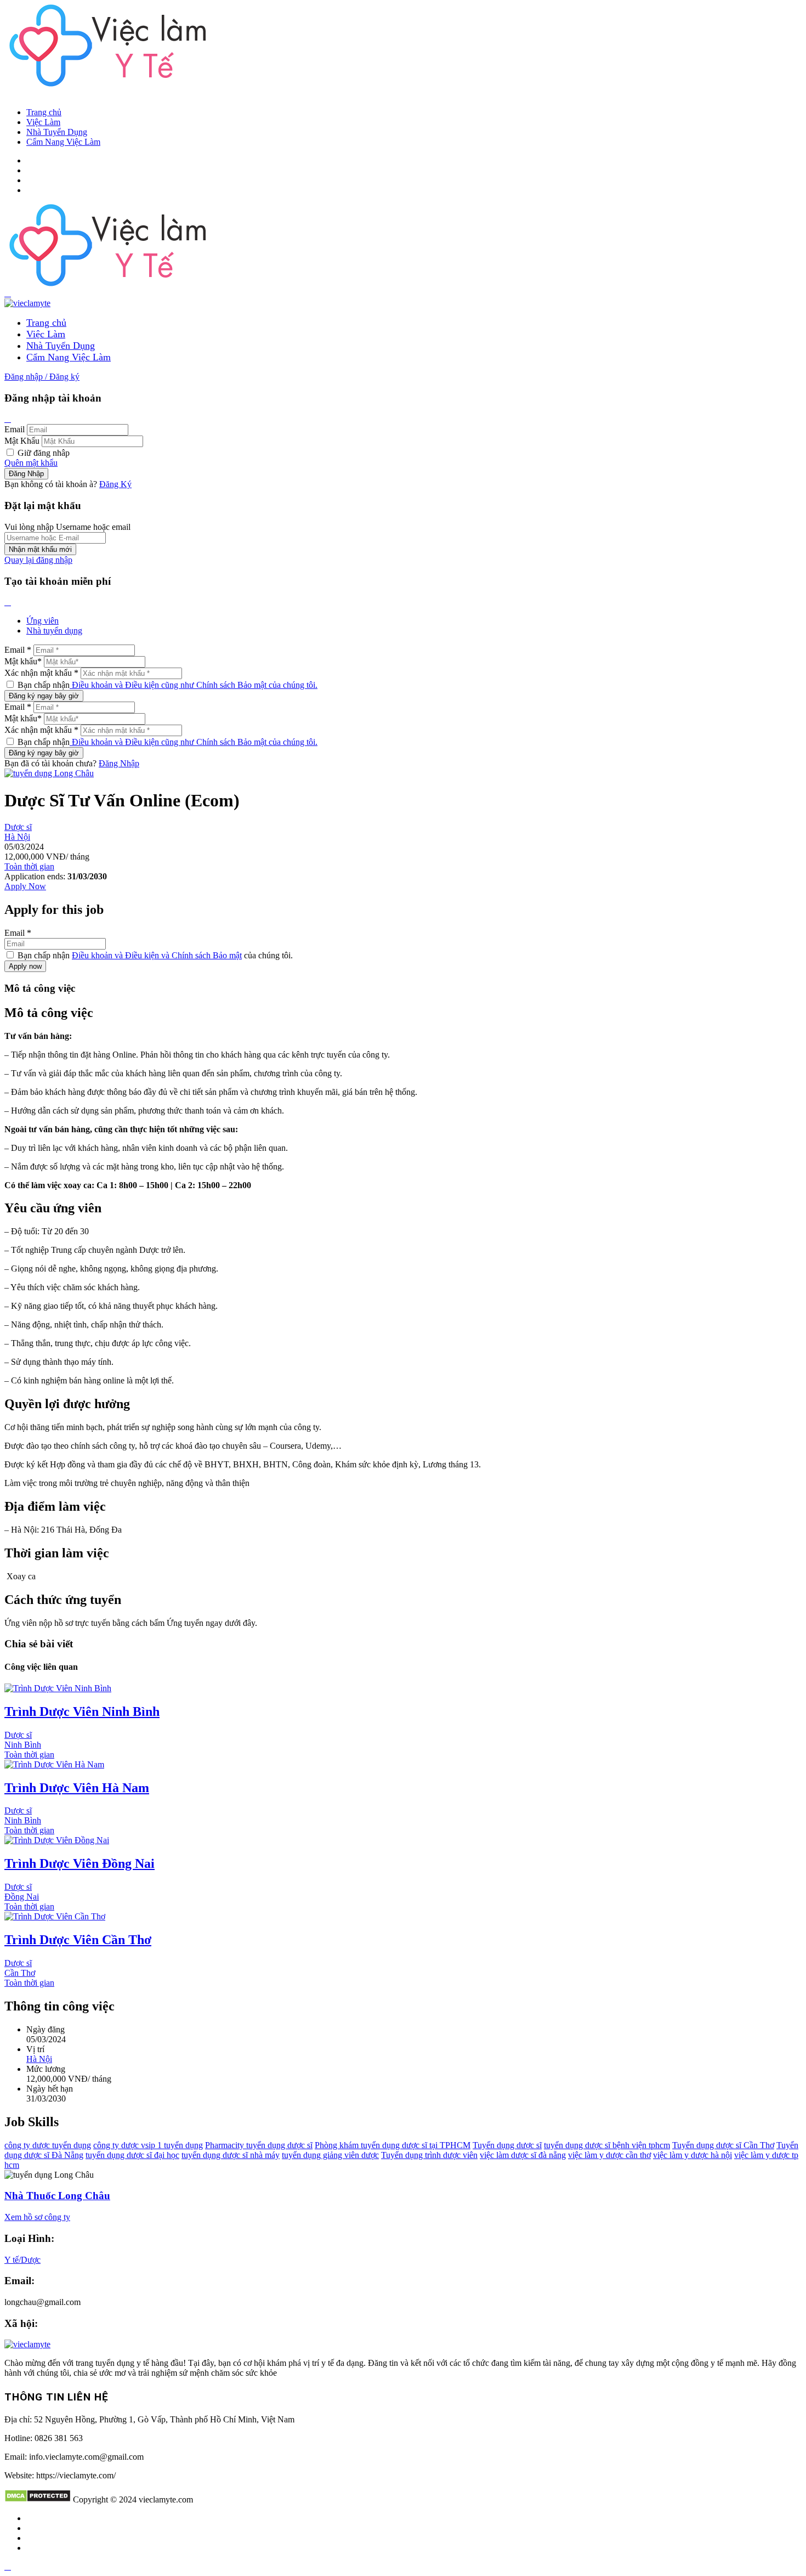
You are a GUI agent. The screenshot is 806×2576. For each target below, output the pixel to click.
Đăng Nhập (119, 763)
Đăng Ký (115, 484)
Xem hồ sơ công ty (37, 2217)
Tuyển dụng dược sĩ (507, 2145)
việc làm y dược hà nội (693, 2155)
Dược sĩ (18, 827)
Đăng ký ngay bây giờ (44, 696)
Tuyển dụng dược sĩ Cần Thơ (723, 2145)
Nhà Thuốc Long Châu (57, 2196)
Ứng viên (42, 621)
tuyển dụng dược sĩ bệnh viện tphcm (607, 2145)
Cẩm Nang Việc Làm (63, 142)
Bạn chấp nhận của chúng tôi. (154, 955)
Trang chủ (44, 112)
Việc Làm (43, 122)
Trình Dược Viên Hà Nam (77, 1788)
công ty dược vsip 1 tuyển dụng (148, 2145)
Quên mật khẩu (31, 463)
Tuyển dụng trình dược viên (429, 2155)
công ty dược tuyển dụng (48, 2145)
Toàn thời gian (29, 866)
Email (15, 429)
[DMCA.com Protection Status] (38, 2499)
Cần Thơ (20, 1973)
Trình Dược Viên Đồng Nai (80, 1863)
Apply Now (25, 886)
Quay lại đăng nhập (38, 560)
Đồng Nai (22, 1897)
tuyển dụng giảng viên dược (330, 2155)
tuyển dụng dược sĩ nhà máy (231, 2155)
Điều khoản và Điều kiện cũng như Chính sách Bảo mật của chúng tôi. (194, 685)
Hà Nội (17, 837)
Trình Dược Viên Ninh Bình (82, 1711)
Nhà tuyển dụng (54, 631)
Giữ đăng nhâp (42, 453)
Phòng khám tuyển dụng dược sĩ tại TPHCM (393, 2145)
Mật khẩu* (23, 661)
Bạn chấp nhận (166, 685)
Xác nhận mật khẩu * (41, 673)
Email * (18, 650)
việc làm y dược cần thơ (609, 2155)
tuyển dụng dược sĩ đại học (132, 2155)
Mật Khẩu (22, 441)
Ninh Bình (23, 1745)
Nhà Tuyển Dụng (57, 132)
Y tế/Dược (22, 2260)
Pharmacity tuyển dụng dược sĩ (259, 2145)
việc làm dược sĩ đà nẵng (523, 2155)
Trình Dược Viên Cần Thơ (78, 1940)
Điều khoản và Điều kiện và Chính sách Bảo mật (157, 955)
